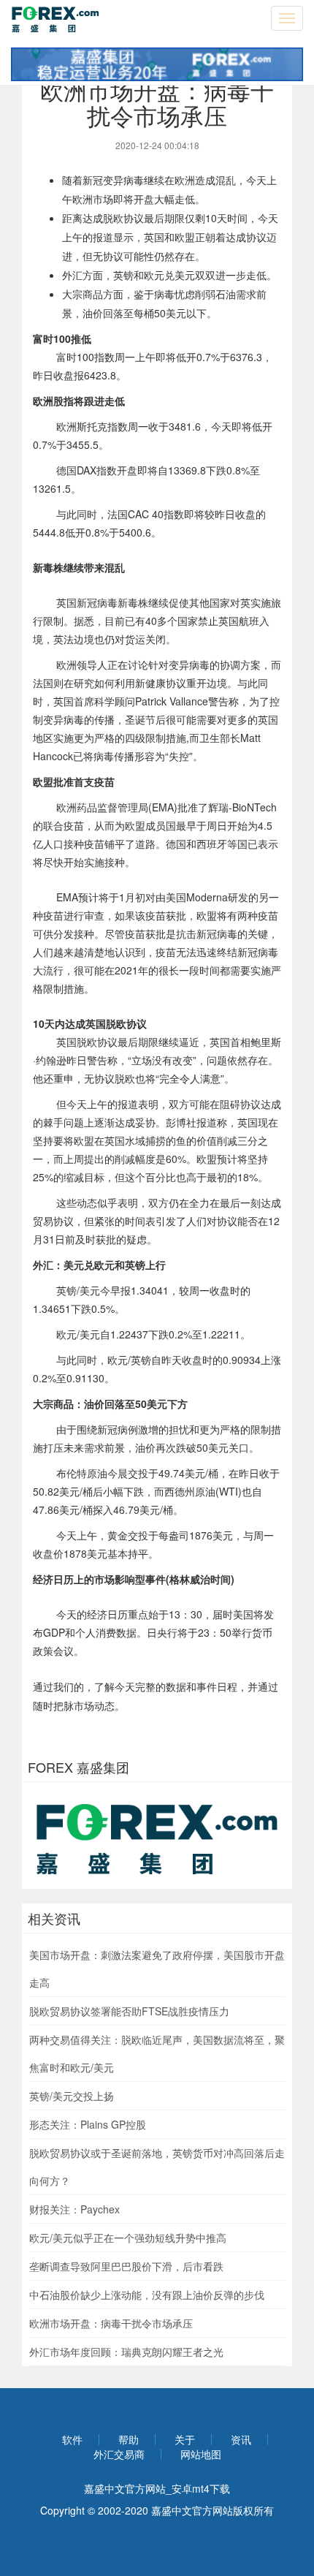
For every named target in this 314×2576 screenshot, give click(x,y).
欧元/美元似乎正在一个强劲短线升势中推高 (128, 2238)
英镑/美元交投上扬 (72, 2096)
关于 (185, 2439)
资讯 (241, 2439)
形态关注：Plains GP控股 (88, 2124)
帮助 (129, 2439)
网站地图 (201, 2454)
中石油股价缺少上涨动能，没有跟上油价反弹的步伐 (147, 2295)
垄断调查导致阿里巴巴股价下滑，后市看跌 (126, 2266)
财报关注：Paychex (74, 2209)
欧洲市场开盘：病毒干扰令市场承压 (111, 2323)
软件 (72, 2439)
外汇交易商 (119, 2454)
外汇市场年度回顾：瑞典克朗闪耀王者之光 (126, 2352)
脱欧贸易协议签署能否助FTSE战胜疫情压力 (129, 2011)
